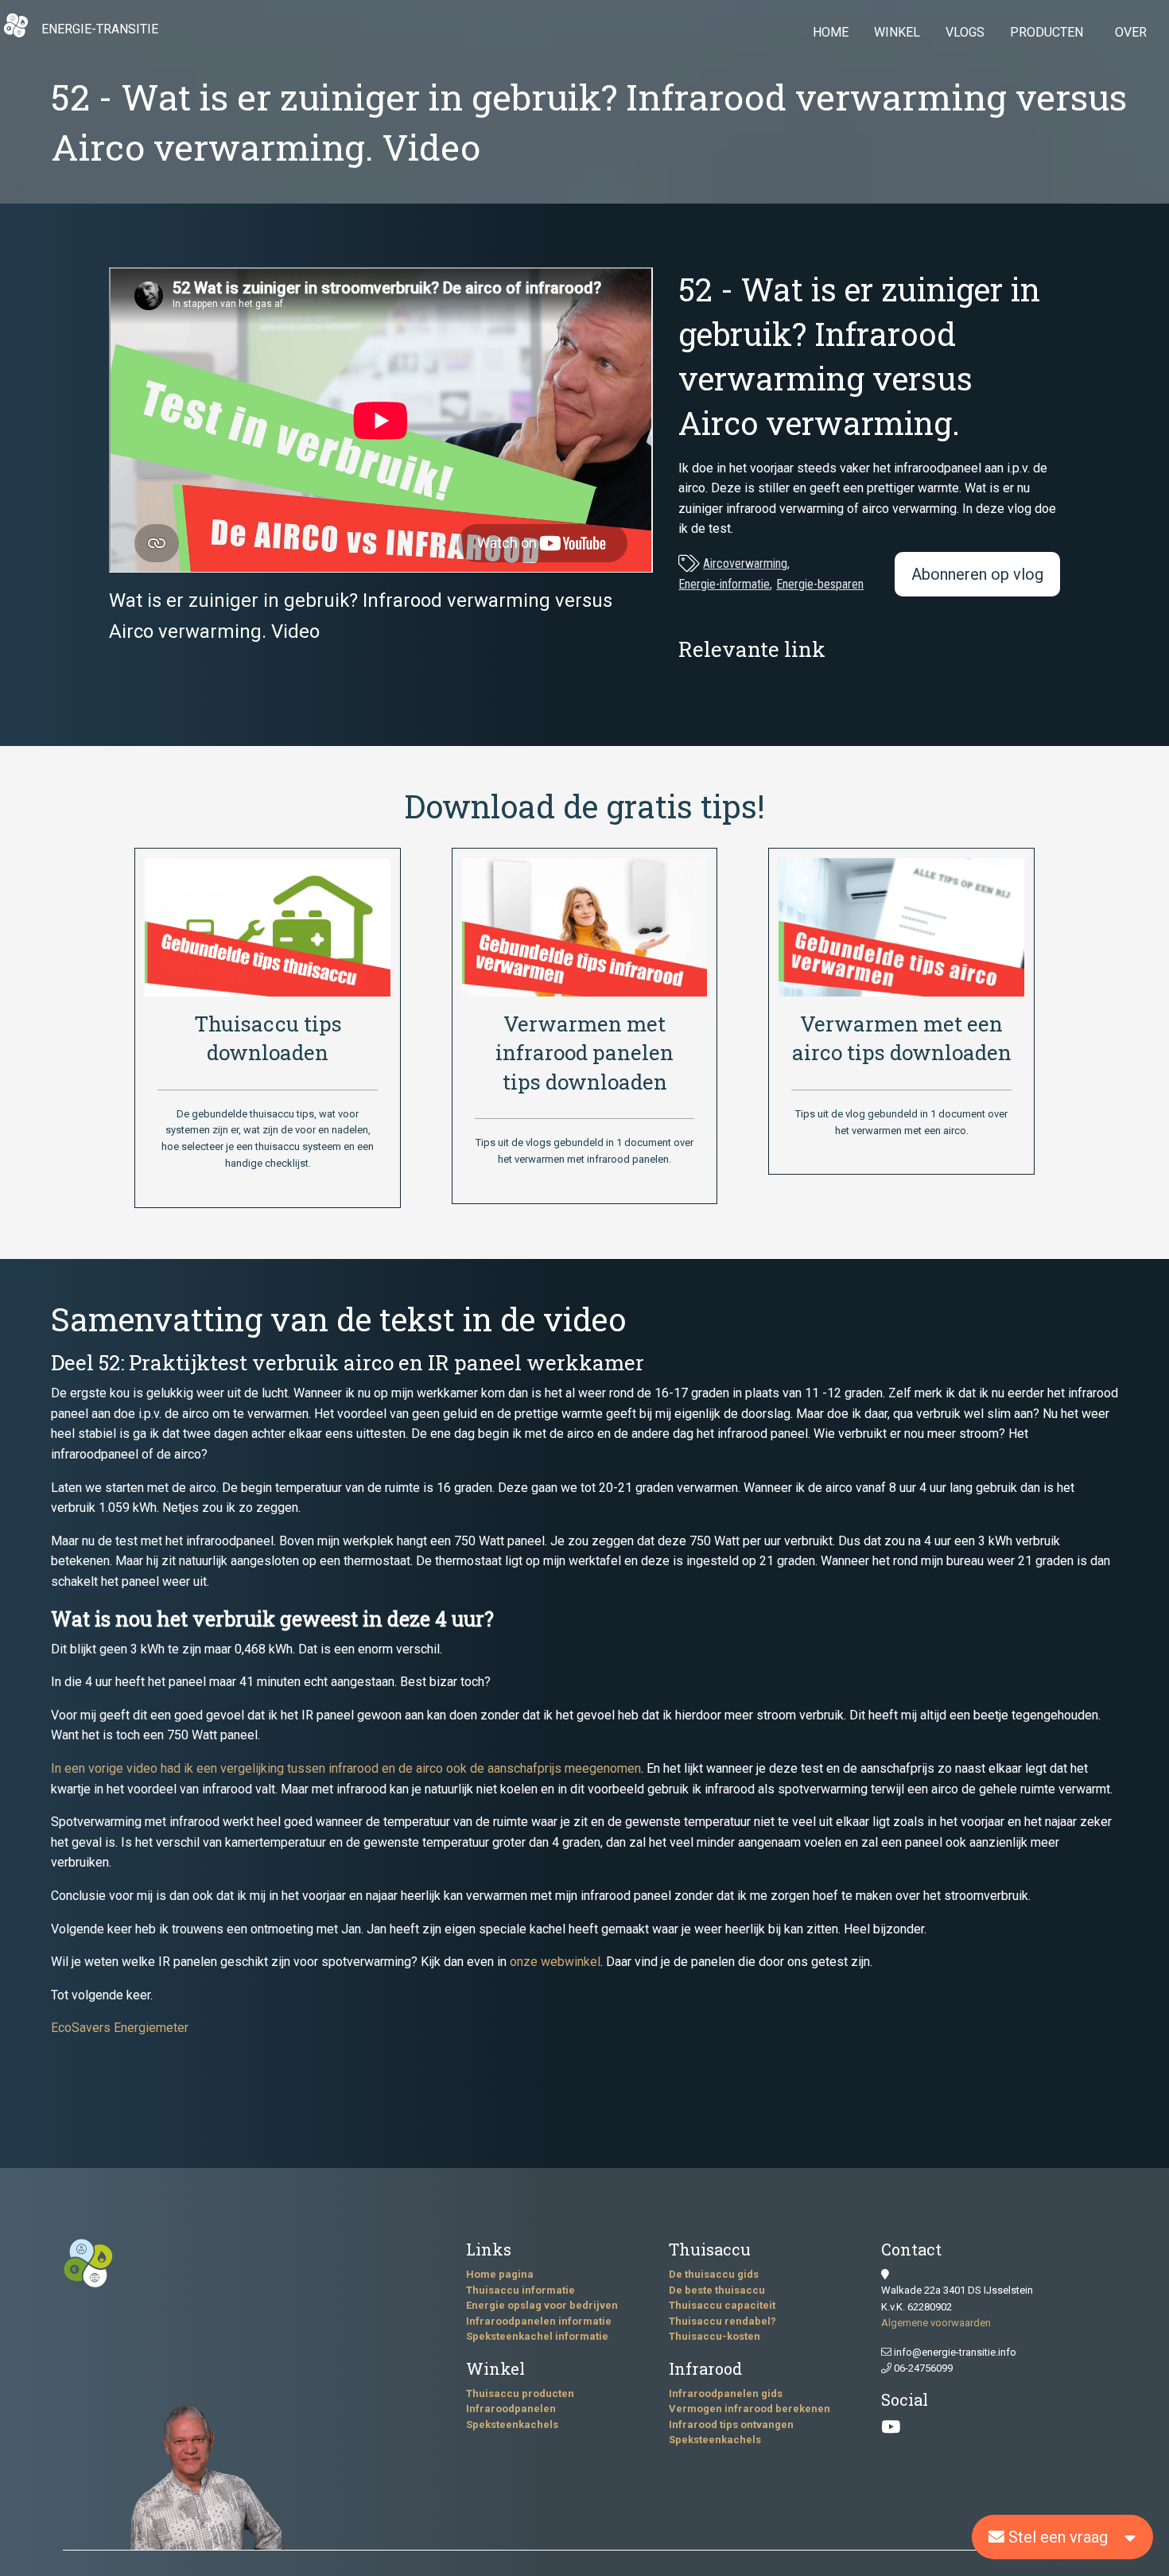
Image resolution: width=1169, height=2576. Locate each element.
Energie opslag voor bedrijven (542, 2305)
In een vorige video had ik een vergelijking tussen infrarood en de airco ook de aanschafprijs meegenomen (346, 1768)
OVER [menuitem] (1131, 32)
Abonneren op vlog (977, 574)
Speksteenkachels (512, 2424)
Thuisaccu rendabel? (722, 2321)
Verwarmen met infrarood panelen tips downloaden (584, 1053)
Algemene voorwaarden (936, 2323)
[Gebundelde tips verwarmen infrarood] (584, 926)
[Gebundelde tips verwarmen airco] (901, 926)
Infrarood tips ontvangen (731, 2424)
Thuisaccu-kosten (715, 2336)
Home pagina (500, 2274)
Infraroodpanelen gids (726, 2393)
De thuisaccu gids (714, 2274)
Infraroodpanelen (511, 2409)
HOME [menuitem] (831, 32)
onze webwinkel (555, 1962)
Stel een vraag (1056, 2537)
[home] (16, 34)
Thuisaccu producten (520, 2393)
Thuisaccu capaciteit (722, 2305)
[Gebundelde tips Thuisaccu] (267, 926)
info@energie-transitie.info (954, 2352)
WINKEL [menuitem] (897, 32)
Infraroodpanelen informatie (539, 2321)
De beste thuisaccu (717, 2290)
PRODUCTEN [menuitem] (1047, 32)
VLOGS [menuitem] (965, 32)
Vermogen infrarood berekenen (750, 2409)
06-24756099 (922, 2368)
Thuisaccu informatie (520, 2290)
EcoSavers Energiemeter (120, 2028)
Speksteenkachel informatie (537, 2336)
